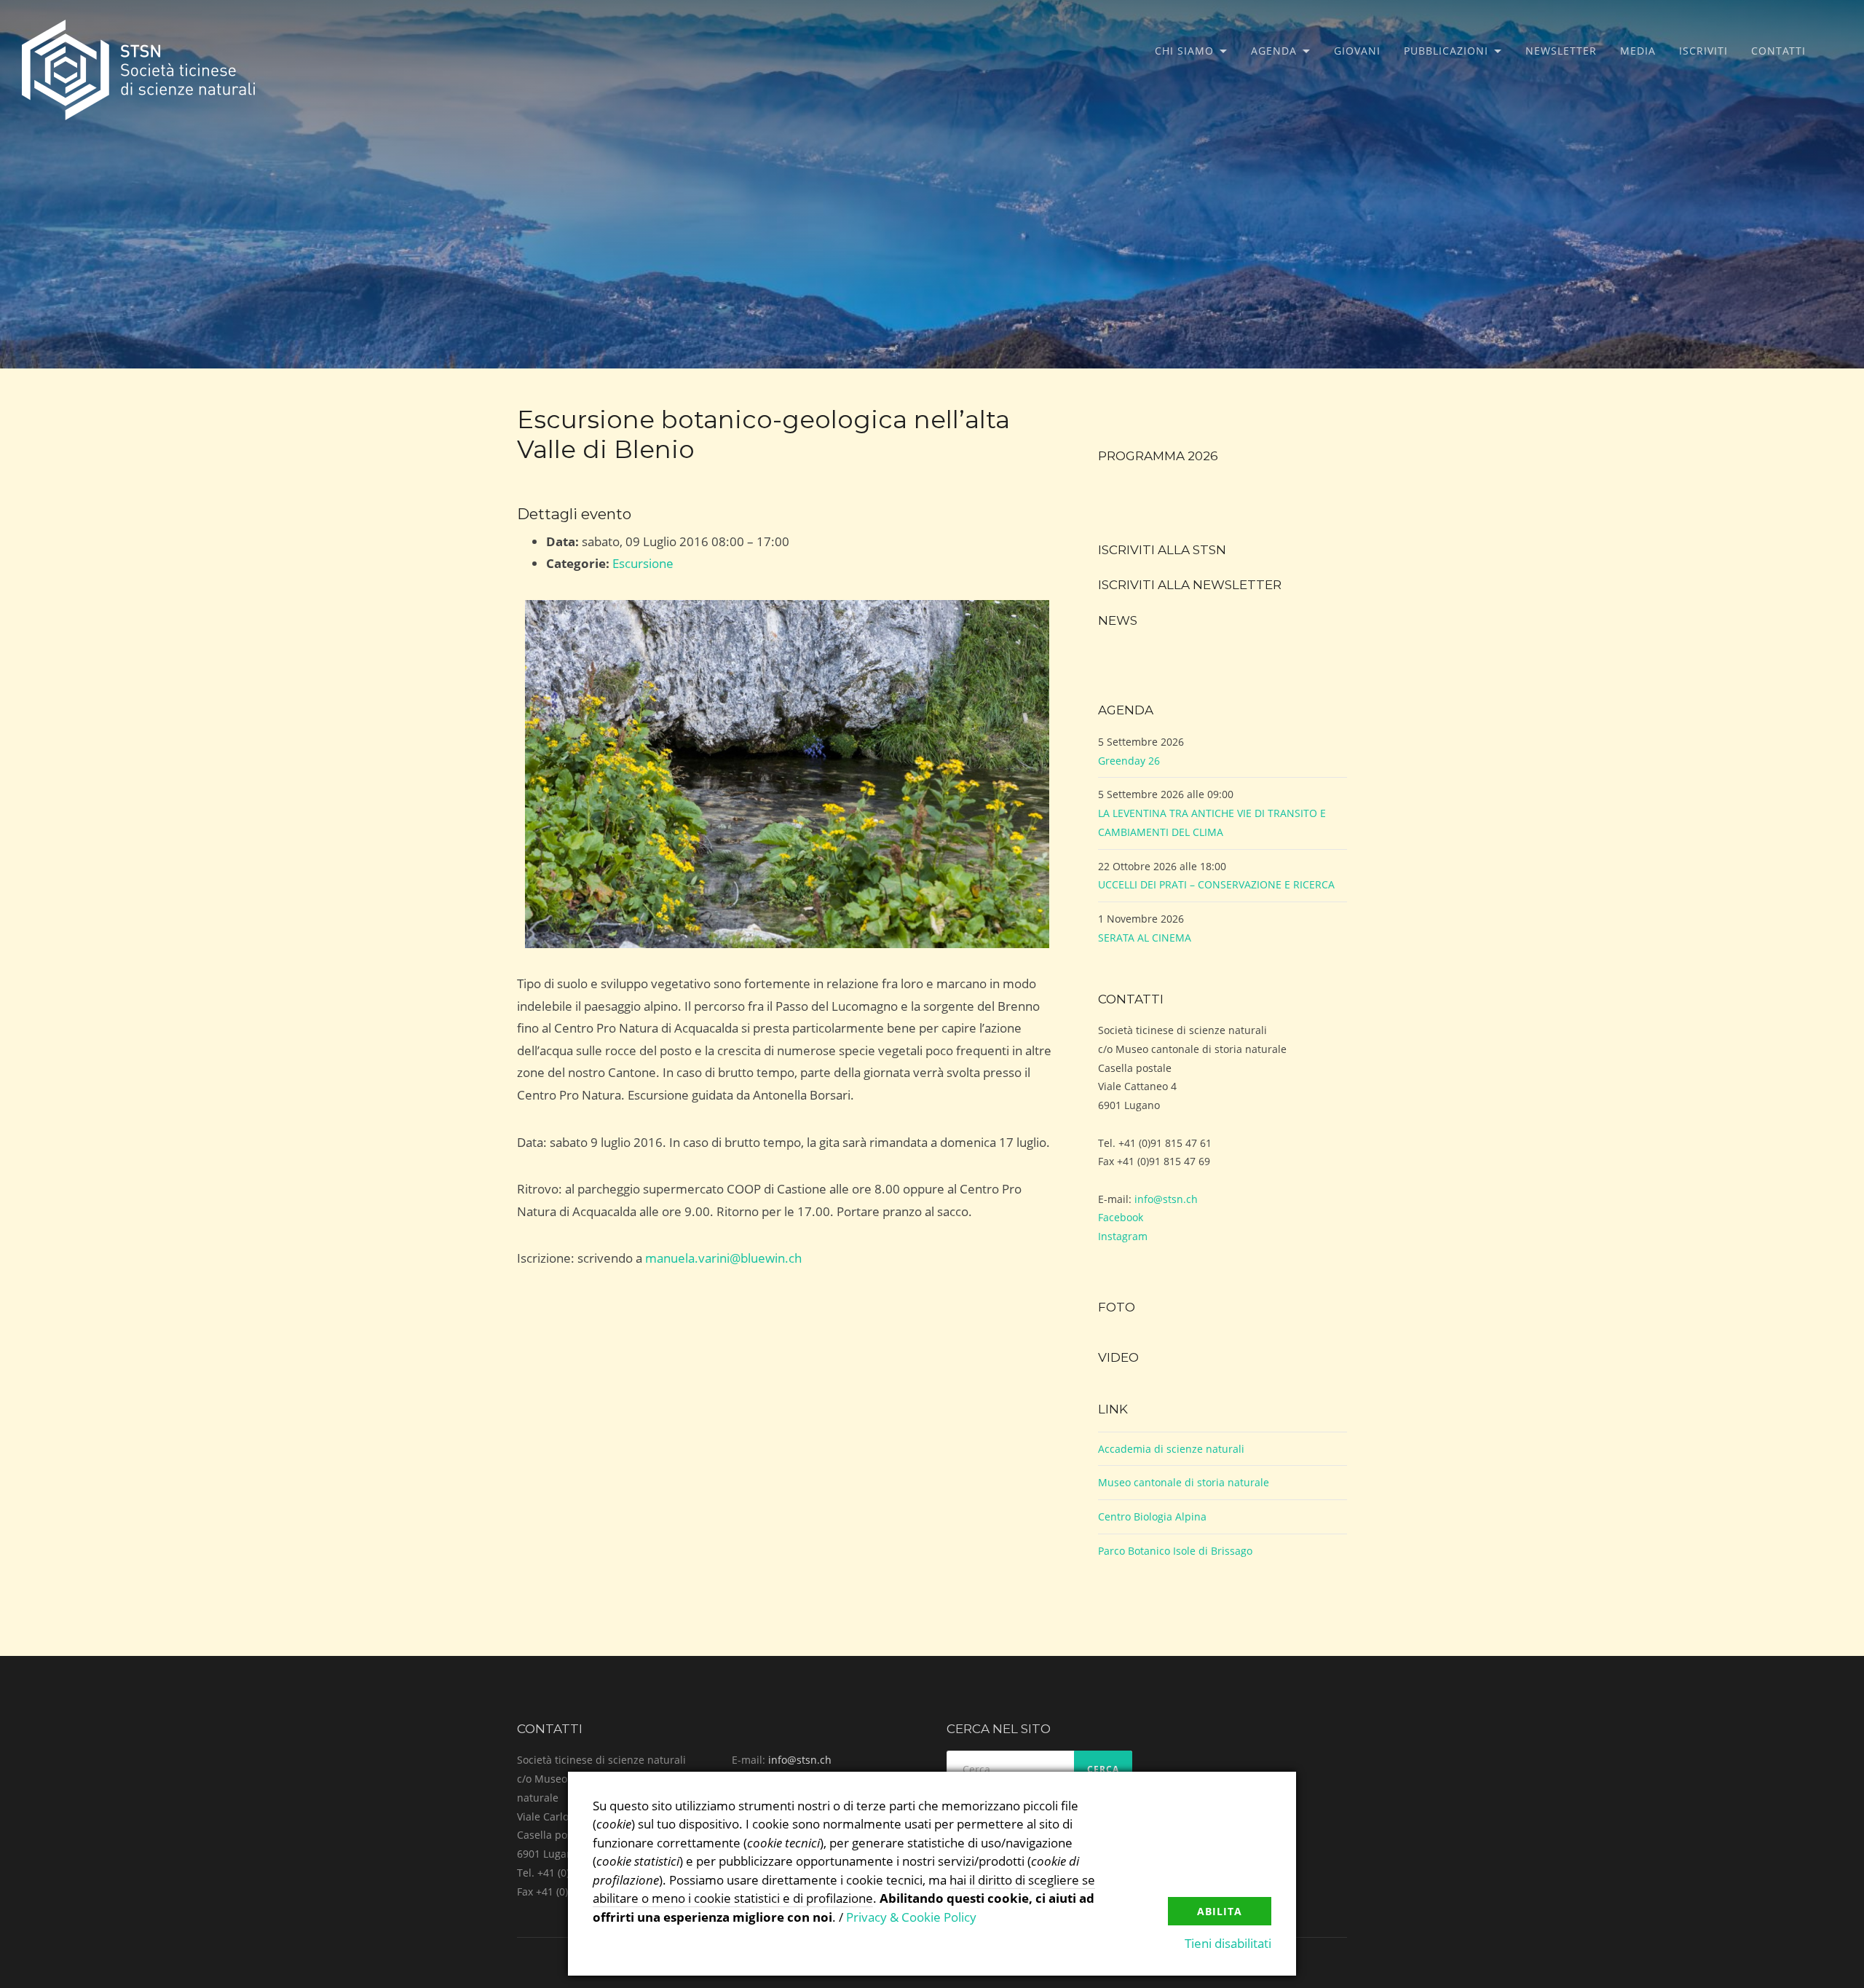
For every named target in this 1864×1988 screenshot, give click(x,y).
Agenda (1274, 51)
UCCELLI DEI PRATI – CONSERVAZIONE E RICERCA (1216, 884)
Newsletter (1561, 51)
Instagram (1123, 1236)
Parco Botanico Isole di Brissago (1175, 1551)
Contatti (1778, 51)
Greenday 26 (1129, 761)
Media (1638, 51)
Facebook (1121, 1217)
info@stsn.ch (1166, 1199)
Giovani (1357, 51)
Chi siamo (1184, 51)
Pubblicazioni (1446, 51)
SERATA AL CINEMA (1145, 938)
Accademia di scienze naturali (1171, 1449)
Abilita (1220, 1911)
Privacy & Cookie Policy (911, 1917)
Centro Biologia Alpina (1152, 1516)
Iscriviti (1703, 51)
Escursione (643, 563)
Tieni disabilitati (1228, 1943)
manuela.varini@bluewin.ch (723, 1258)
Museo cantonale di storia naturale (1184, 1482)
